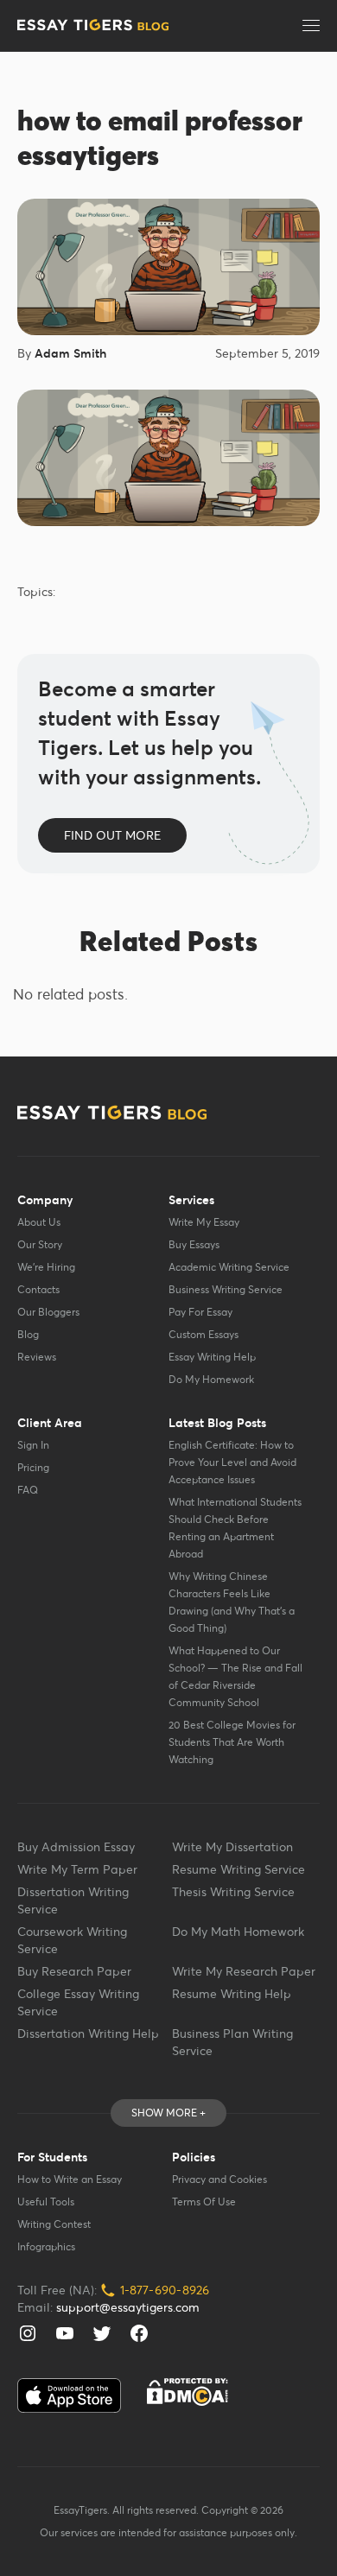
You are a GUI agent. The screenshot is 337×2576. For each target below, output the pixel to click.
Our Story (40, 1244)
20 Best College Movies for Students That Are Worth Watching (232, 1742)
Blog (28, 1334)
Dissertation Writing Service (73, 1900)
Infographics (46, 2246)
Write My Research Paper (244, 1971)
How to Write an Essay (70, 2179)
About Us (39, 1222)
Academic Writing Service (229, 1267)
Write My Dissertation (232, 1847)
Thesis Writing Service (233, 1892)
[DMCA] (188, 2392)
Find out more (112, 835)
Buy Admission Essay (76, 1847)
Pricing (33, 1467)
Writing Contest (54, 2224)
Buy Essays (194, 1244)
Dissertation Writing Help (88, 2034)
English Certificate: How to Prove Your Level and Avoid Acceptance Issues (232, 1462)
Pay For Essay (200, 1312)
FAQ (28, 1490)
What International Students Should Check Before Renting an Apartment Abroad (235, 1528)
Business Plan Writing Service (232, 2042)
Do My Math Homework (238, 1932)
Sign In (33, 1445)
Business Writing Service (226, 1289)
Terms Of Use (204, 2202)
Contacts (38, 1289)
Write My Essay (204, 1222)
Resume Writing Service (238, 1869)
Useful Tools (46, 2202)
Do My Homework (211, 1379)
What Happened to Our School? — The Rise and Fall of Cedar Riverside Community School (235, 1676)
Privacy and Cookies (219, 2179)
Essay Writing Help (212, 1357)
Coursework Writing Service (72, 1940)
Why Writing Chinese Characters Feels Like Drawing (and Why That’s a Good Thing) (232, 1602)
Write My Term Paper (77, 1869)
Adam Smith (70, 353)
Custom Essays (203, 1334)
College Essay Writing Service (78, 2002)
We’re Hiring (46, 1267)
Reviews (37, 1357)
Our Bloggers (48, 1312)
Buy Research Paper (74, 1971)
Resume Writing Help (232, 1994)
